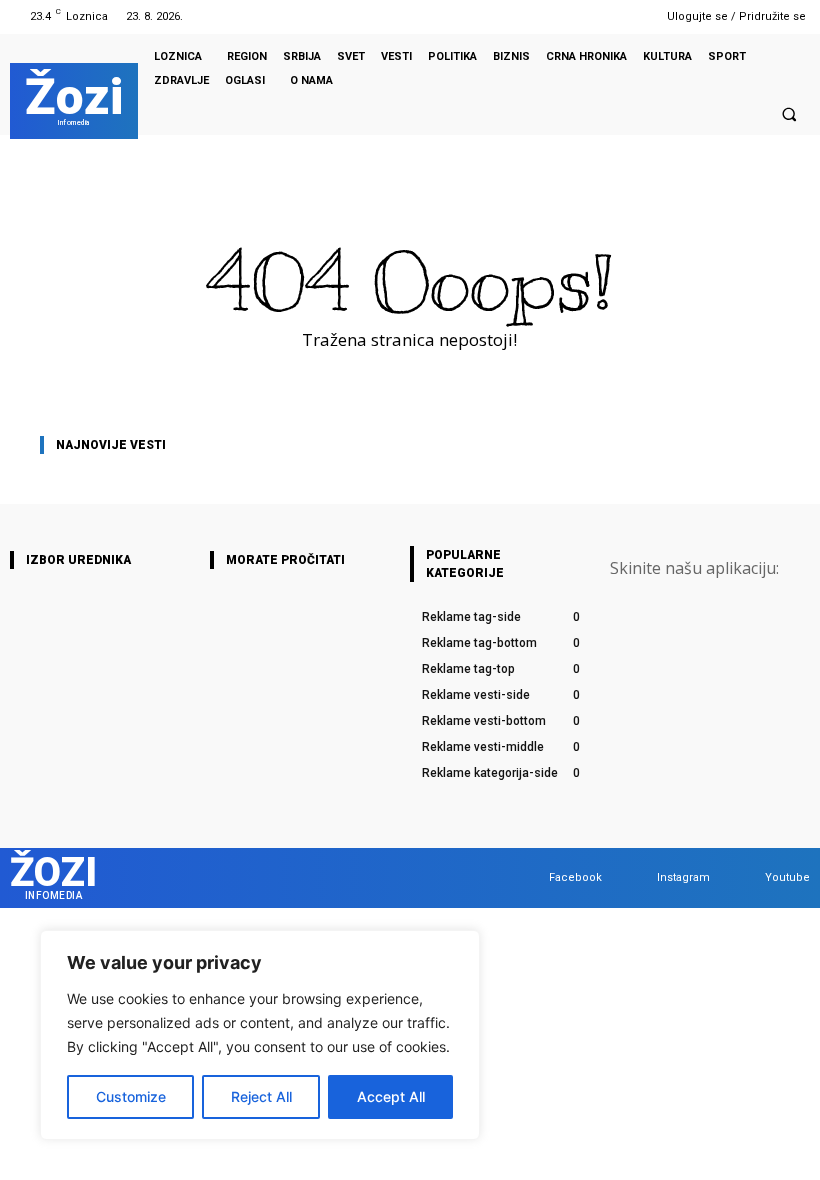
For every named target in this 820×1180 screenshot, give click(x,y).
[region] (260, 1035)
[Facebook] (575, 16)
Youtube (787, 877)
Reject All (261, 1096)
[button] (789, 114)
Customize (131, 1096)
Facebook (575, 877)
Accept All (391, 1096)
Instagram (683, 877)
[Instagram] (601, 16)
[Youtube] (626, 16)
